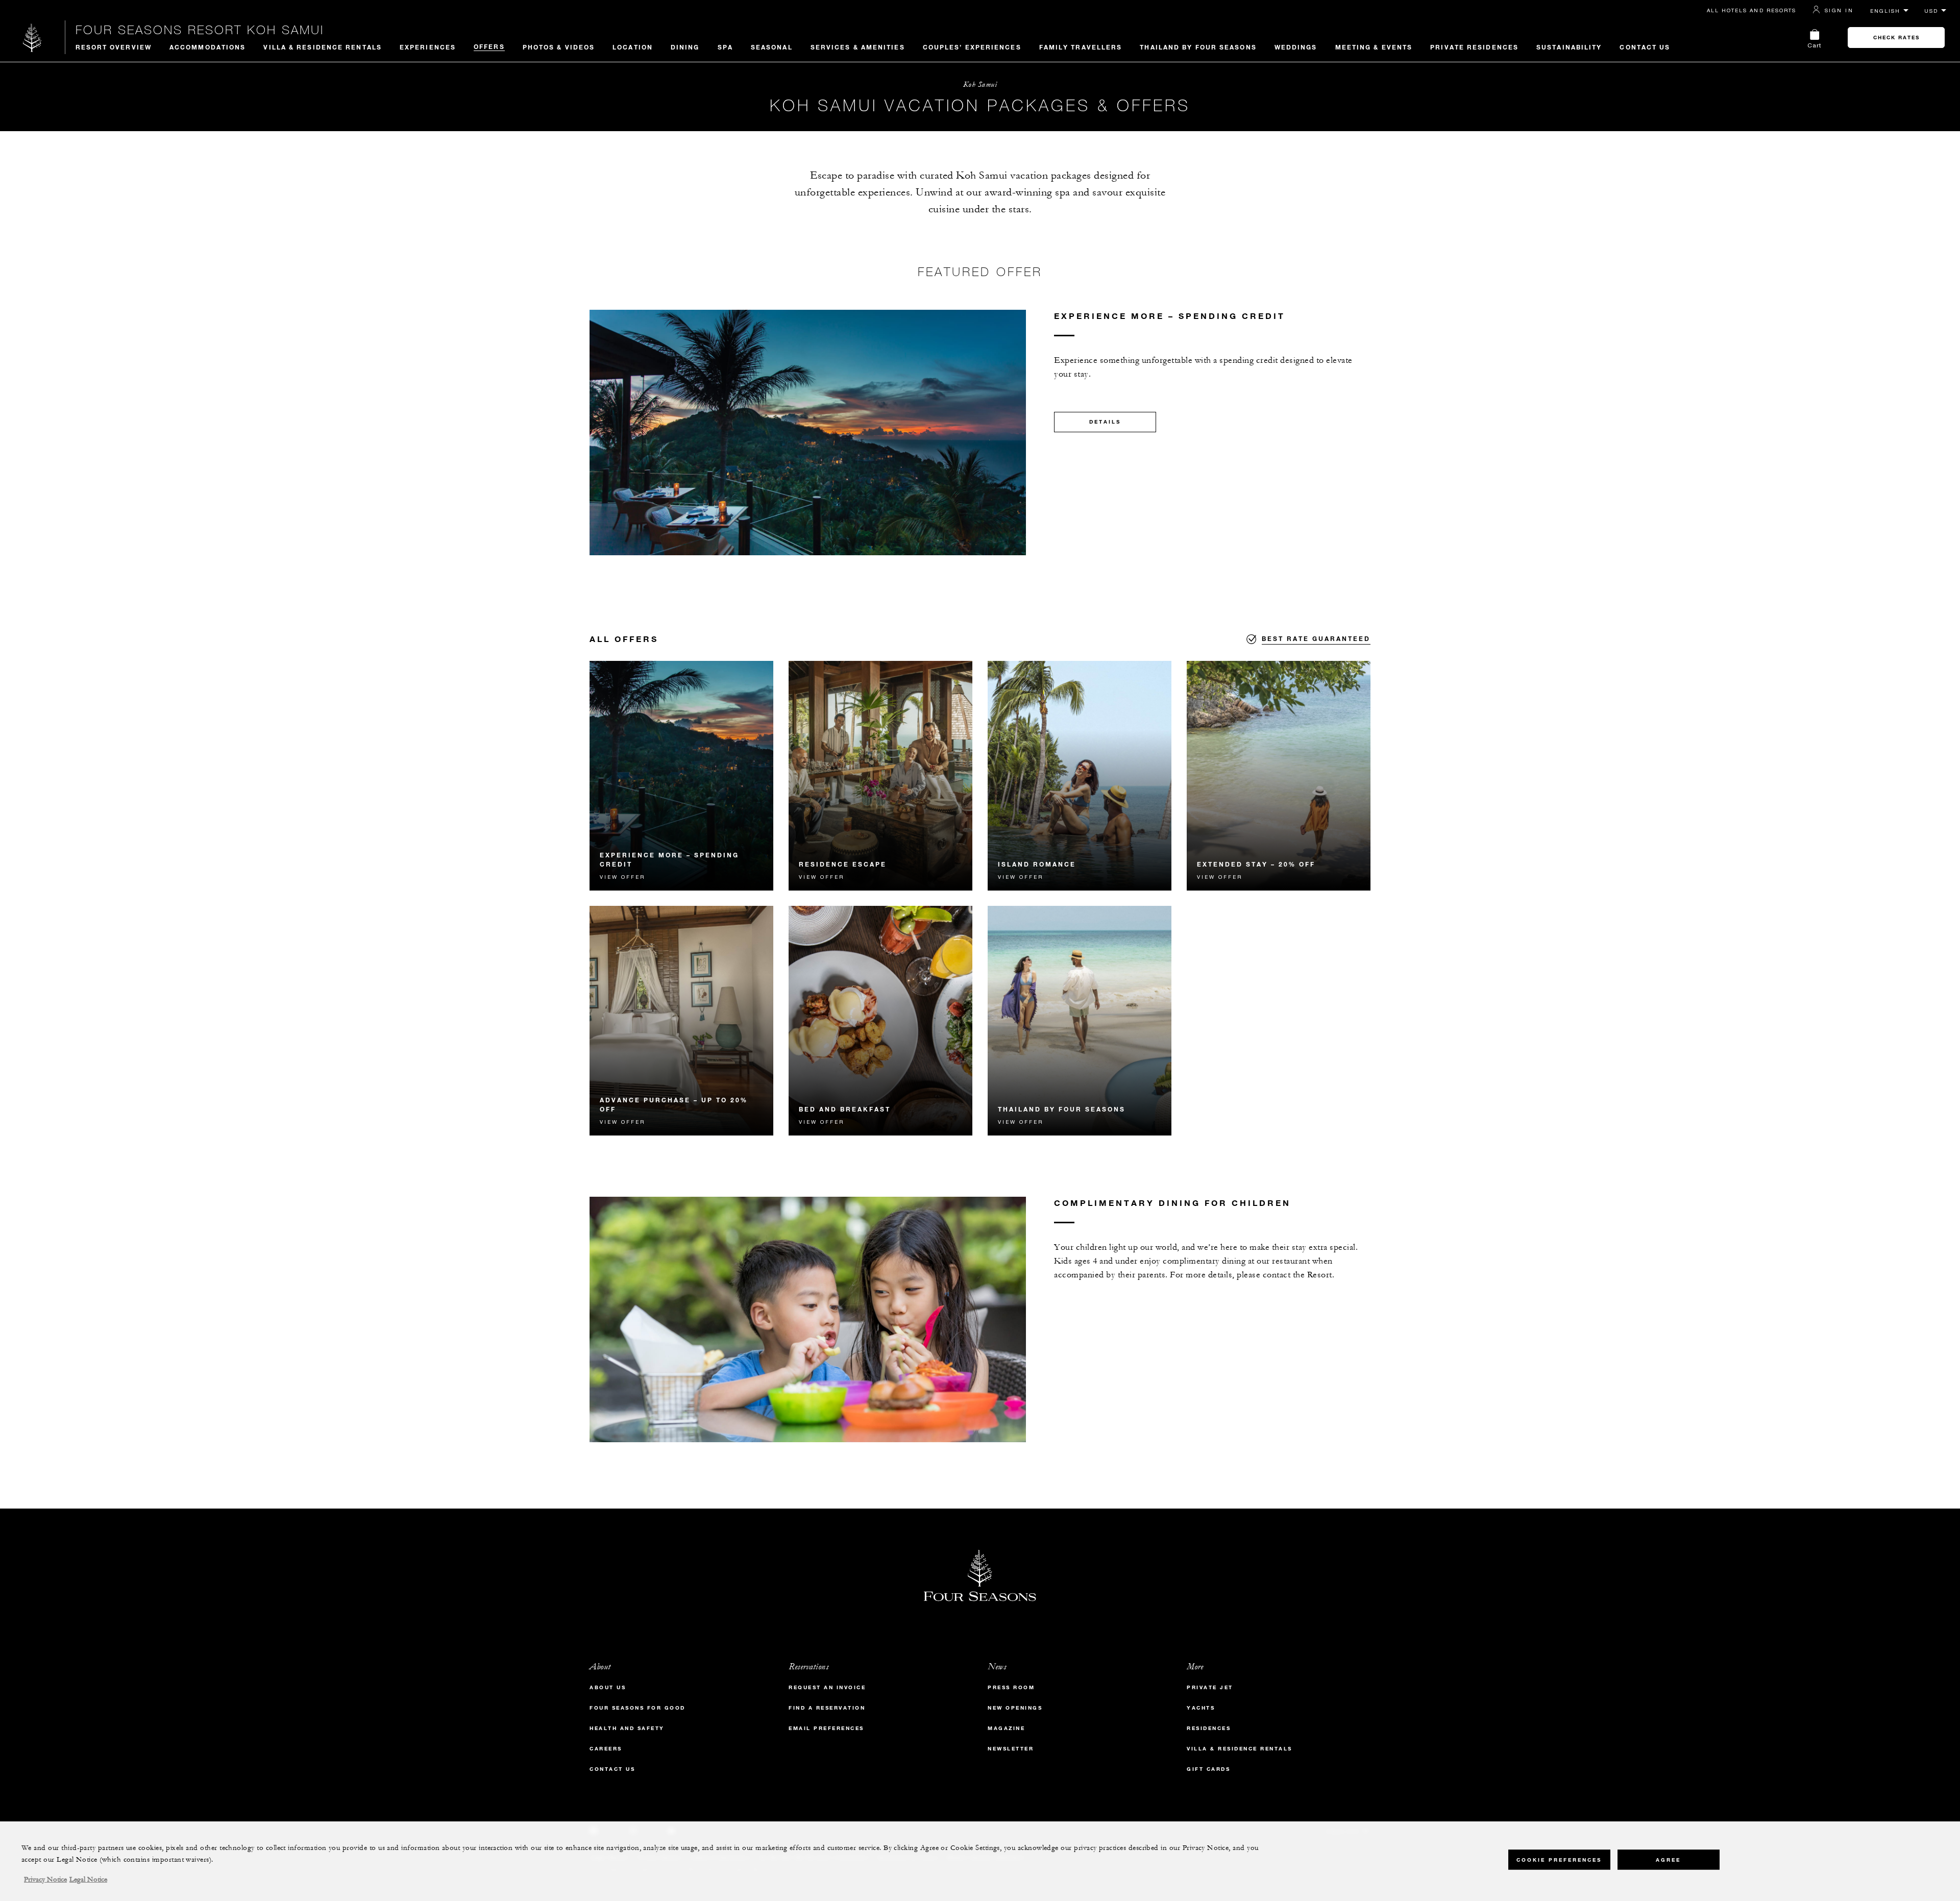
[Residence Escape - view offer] (880, 776)
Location (633, 47)
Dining (685, 47)
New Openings (1015, 1708)
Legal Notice (88, 1880)
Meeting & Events (1374, 47)
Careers (606, 1749)
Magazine (1006, 1728)
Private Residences (1474, 47)
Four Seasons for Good (638, 1708)
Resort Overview (114, 47)
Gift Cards (1208, 1769)
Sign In (1839, 10)
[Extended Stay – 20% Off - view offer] (1279, 776)
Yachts (1201, 1708)
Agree (1668, 1860)
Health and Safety (627, 1728)
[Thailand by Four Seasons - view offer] (1080, 1021)
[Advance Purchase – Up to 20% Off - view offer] (681, 1021)
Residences (1209, 1728)
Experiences (428, 47)
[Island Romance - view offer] (1080, 776)
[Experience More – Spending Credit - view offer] (681, 776)
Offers (489, 46)
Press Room (1011, 1687)
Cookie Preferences (1559, 1860)
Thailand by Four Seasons (1198, 47)
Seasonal (772, 47)
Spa (725, 47)
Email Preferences (826, 1728)
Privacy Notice (45, 1880)
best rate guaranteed (1316, 638)
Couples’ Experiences (972, 47)
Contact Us (1645, 47)
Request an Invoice (827, 1687)
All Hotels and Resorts (1751, 10)
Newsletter (1011, 1749)
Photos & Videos (559, 47)
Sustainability (1569, 47)
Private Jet (1210, 1687)
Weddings (1296, 47)
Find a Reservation (827, 1708)
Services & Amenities (858, 47)
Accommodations (207, 47)
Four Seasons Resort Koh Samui (200, 30)
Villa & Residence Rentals (323, 47)
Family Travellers (1081, 47)
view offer (622, 877)
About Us (608, 1687)
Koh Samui (980, 84)
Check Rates (1896, 38)
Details (1105, 422)
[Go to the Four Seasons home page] (32, 38)
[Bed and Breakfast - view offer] (880, 1021)
